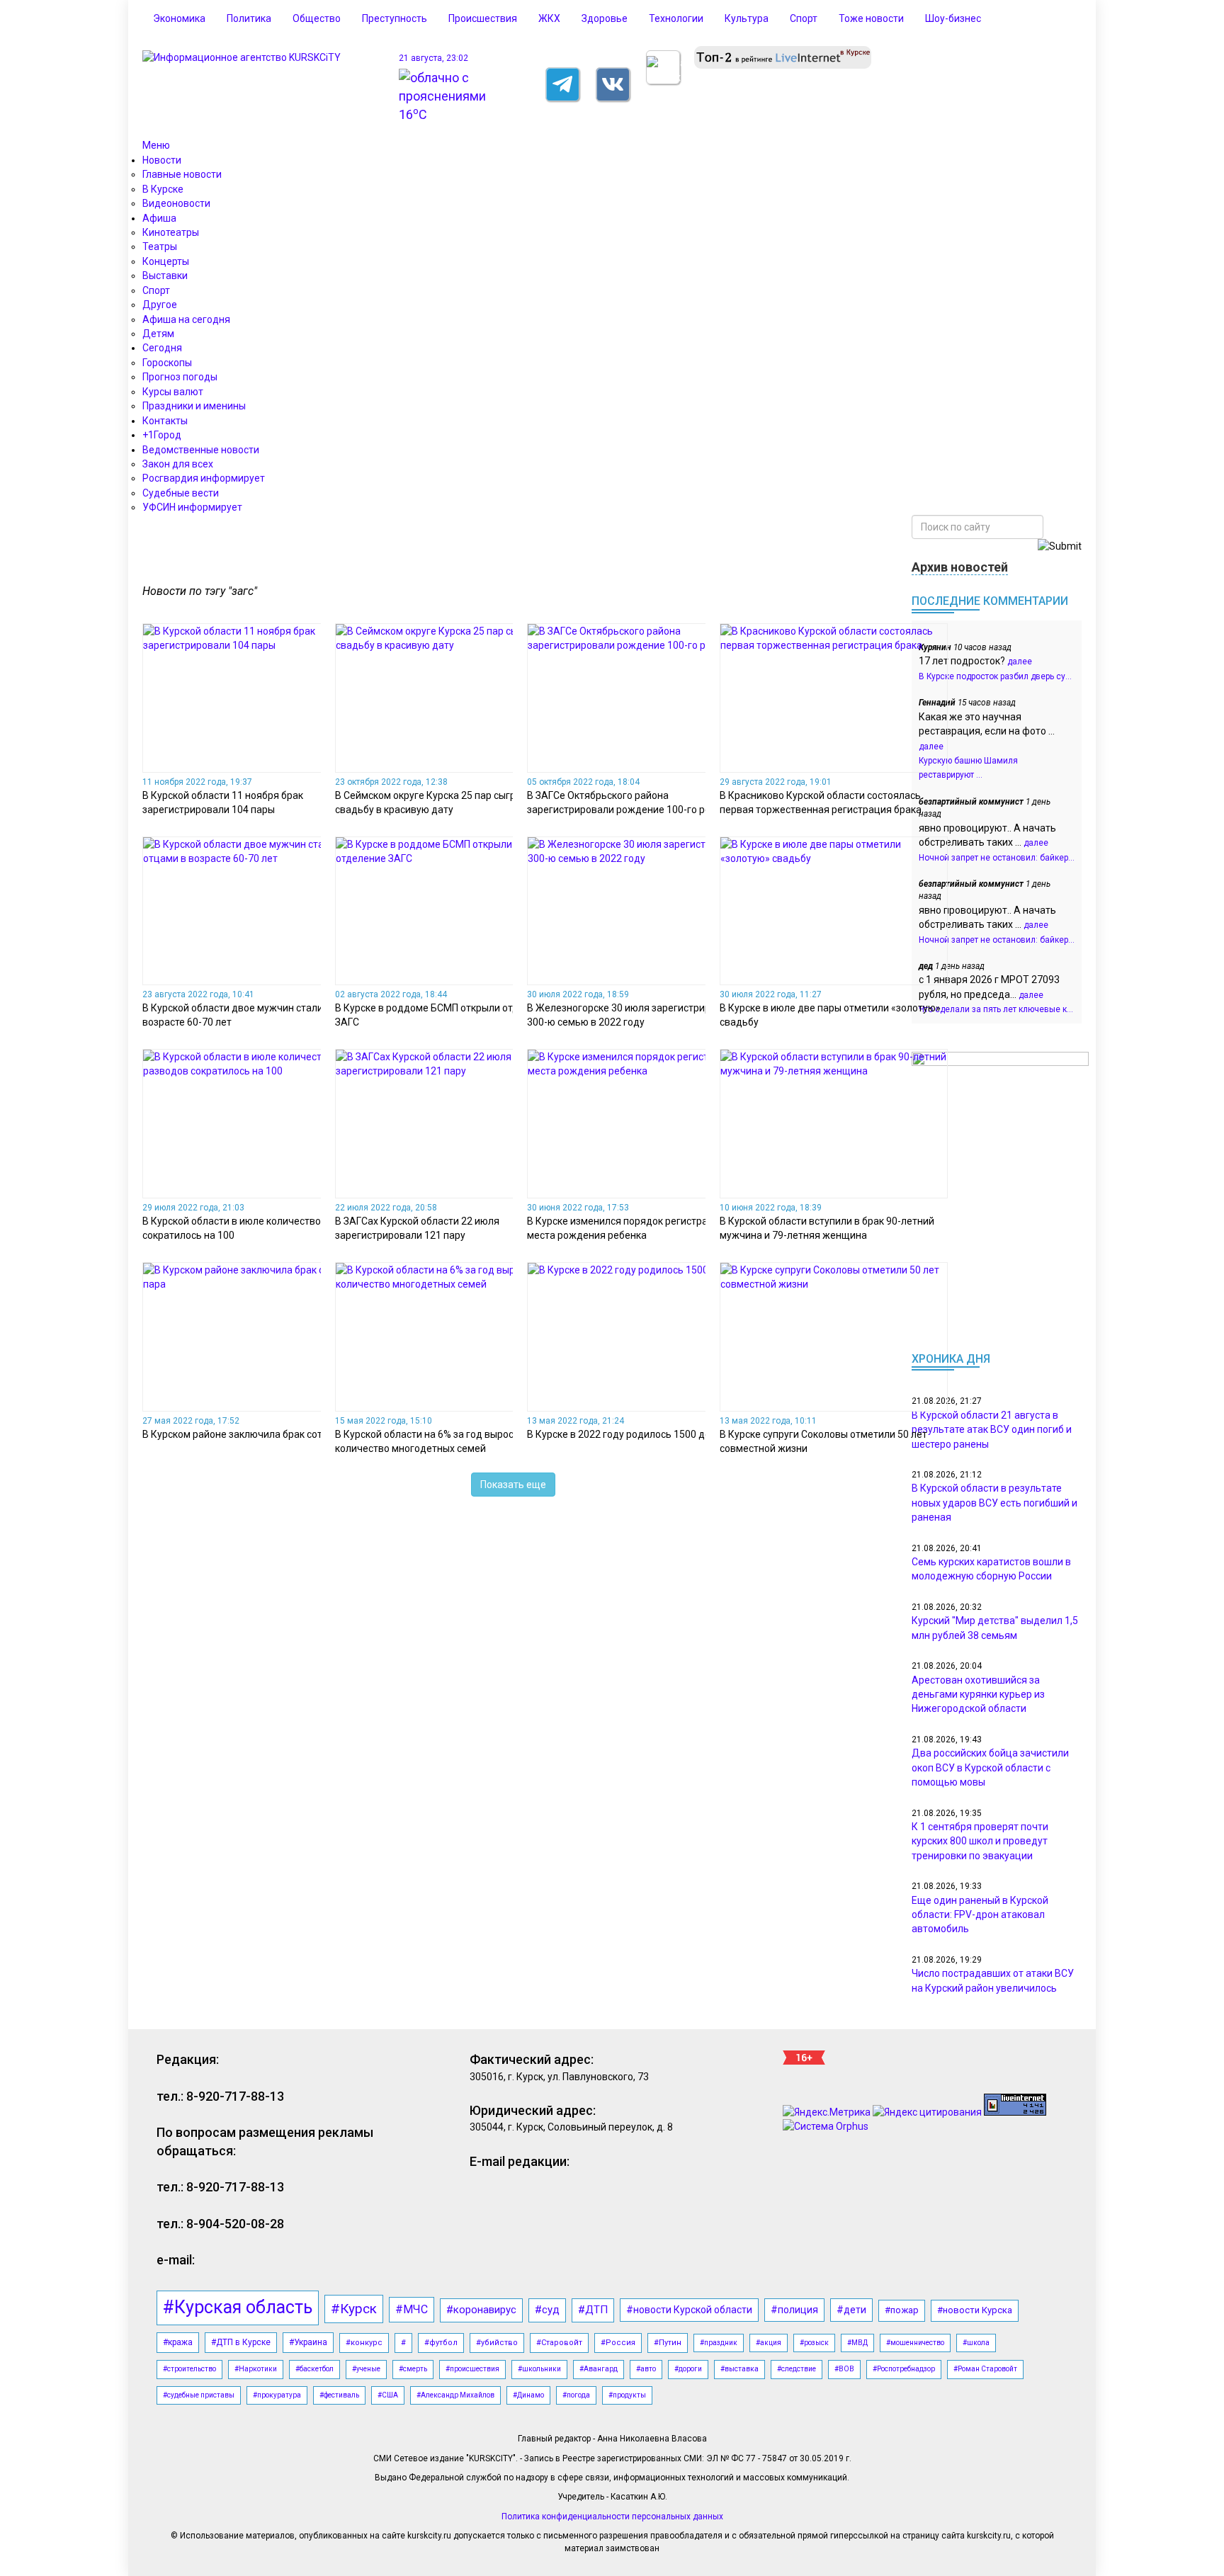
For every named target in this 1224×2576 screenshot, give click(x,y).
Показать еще (513, 1485)
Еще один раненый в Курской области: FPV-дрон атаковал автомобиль (980, 1915)
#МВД (857, 2343)
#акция (769, 2343)
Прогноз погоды (180, 377)
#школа (976, 2343)
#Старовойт (559, 2343)
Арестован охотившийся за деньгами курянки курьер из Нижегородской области (978, 1695)
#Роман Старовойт (985, 2369)
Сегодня (162, 348)
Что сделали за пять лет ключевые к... (996, 1009)
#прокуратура (277, 2395)
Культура (747, 18)
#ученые (366, 2369)
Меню (156, 145)
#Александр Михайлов (455, 2395)
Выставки (165, 276)
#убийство (497, 2343)
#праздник (719, 2343)
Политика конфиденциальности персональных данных (612, 2517)
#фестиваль (339, 2395)
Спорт (804, 18)
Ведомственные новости (201, 450)
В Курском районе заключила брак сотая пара (250, 1434)
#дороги (688, 2369)
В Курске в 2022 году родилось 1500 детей (627, 1434)
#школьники (539, 2369)
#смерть (413, 2369)
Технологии (676, 18)
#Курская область (238, 2307)
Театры (160, 246)
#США (388, 2395)
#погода (576, 2395)
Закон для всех (178, 464)
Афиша (159, 218)
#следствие (797, 2369)
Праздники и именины (194, 406)
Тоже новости (871, 18)
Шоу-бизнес (953, 18)
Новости (162, 160)
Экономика (179, 18)
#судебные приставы (199, 2395)
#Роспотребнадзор (904, 2369)
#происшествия (472, 2369)
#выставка (739, 2369)
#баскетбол (314, 2369)
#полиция (794, 2310)
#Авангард (599, 2369)
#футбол (441, 2343)
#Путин (668, 2343)
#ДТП (593, 2310)
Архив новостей (960, 567)
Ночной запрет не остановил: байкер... (997, 858)
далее (1020, 662)
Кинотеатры (171, 232)
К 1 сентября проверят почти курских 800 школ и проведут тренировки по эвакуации (980, 1841)
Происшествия (483, 18)
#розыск (814, 2343)
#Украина (308, 2342)
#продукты (627, 2395)
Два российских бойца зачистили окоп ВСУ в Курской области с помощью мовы (990, 1768)
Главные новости (182, 174)
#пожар (902, 2310)
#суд (547, 2310)
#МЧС (412, 2309)
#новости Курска (975, 2310)
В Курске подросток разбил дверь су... (995, 676)
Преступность (395, 18)
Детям (158, 334)
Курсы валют (173, 392)
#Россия (618, 2343)
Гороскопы (167, 363)
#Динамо (528, 2395)
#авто (646, 2369)
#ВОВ (844, 2369)
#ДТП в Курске (241, 2342)
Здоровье (605, 18)
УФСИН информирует (192, 507)
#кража (178, 2342)
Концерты (166, 261)
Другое (160, 305)
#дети (851, 2310)
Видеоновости (176, 203)
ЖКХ (549, 18)
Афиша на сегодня (186, 319)
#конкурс (364, 2343)
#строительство (189, 2369)
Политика (249, 18)
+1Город (162, 435)
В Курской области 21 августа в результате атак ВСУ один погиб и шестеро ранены (992, 1430)
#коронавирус (481, 2310)
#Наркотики (256, 2369)
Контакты (165, 421)
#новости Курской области (689, 2310)
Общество (317, 18)
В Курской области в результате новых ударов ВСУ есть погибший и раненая (994, 1503)
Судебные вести (181, 493)
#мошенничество (915, 2343)
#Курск (354, 2309)
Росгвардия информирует (204, 478)
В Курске (163, 189)
